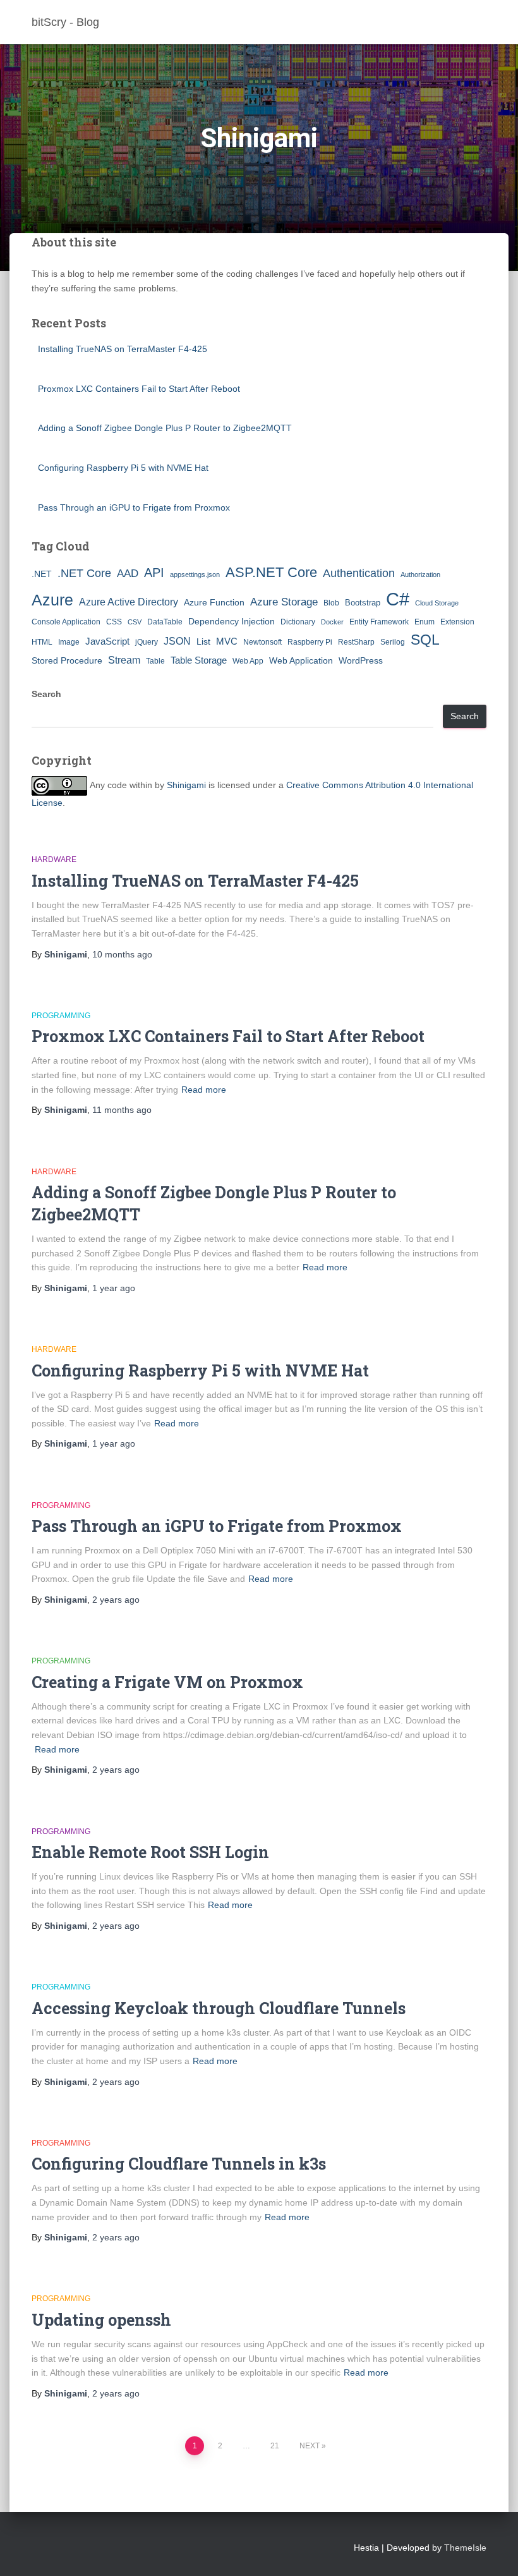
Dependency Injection (232, 621)
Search (46, 694)
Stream (124, 660)
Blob (331, 603)
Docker (332, 622)
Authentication (359, 573)
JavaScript (107, 641)
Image (69, 642)
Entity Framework (379, 622)
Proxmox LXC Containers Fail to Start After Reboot (139, 389)
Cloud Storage (437, 603)
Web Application (301, 660)
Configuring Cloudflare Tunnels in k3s (179, 2164)
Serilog (393, 642)
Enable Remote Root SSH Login (150, 1852)
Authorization (420, 574)
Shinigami (186, 785)
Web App (248, 661)
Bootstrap (363, 603)
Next (310, 2446)
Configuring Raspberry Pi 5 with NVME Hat (123, 468)
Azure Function (214, 602)
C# (398, 599)
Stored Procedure (67, 660)
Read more (204, 1090)
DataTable (165, 622)
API (154, 573)
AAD (128, 573)
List (203, 641)
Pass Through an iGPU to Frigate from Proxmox (134, 507)
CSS (114, 622)
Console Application (66, 622)
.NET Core (84, 573)
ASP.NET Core (271, 572)
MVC (227, 641)
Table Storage (199, 660)
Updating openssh (101, 2320)
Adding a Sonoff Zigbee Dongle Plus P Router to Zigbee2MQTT (165, 428)
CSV (135, 622)
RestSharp (356, 642)
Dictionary (298, 622)
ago (122, 954)
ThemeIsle (465, 2548)
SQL (425, 640)
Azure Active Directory (129, 602)
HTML (42, 642)
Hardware (54, 860)
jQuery (147, 642)
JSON (177, 641)
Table (155, 661)
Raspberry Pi (310, 642)
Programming (61, 1016)
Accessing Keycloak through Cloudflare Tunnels (219, 2008)
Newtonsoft (262, 642)
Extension (457, 622)
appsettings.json (195, 574)
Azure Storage (284, 602)
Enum (425, 622)
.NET (42, 574)
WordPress (361, 660)
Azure (52, 600)
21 (275, 2446)
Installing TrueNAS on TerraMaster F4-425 (123, 349)
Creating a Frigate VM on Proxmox (167, 1682)
